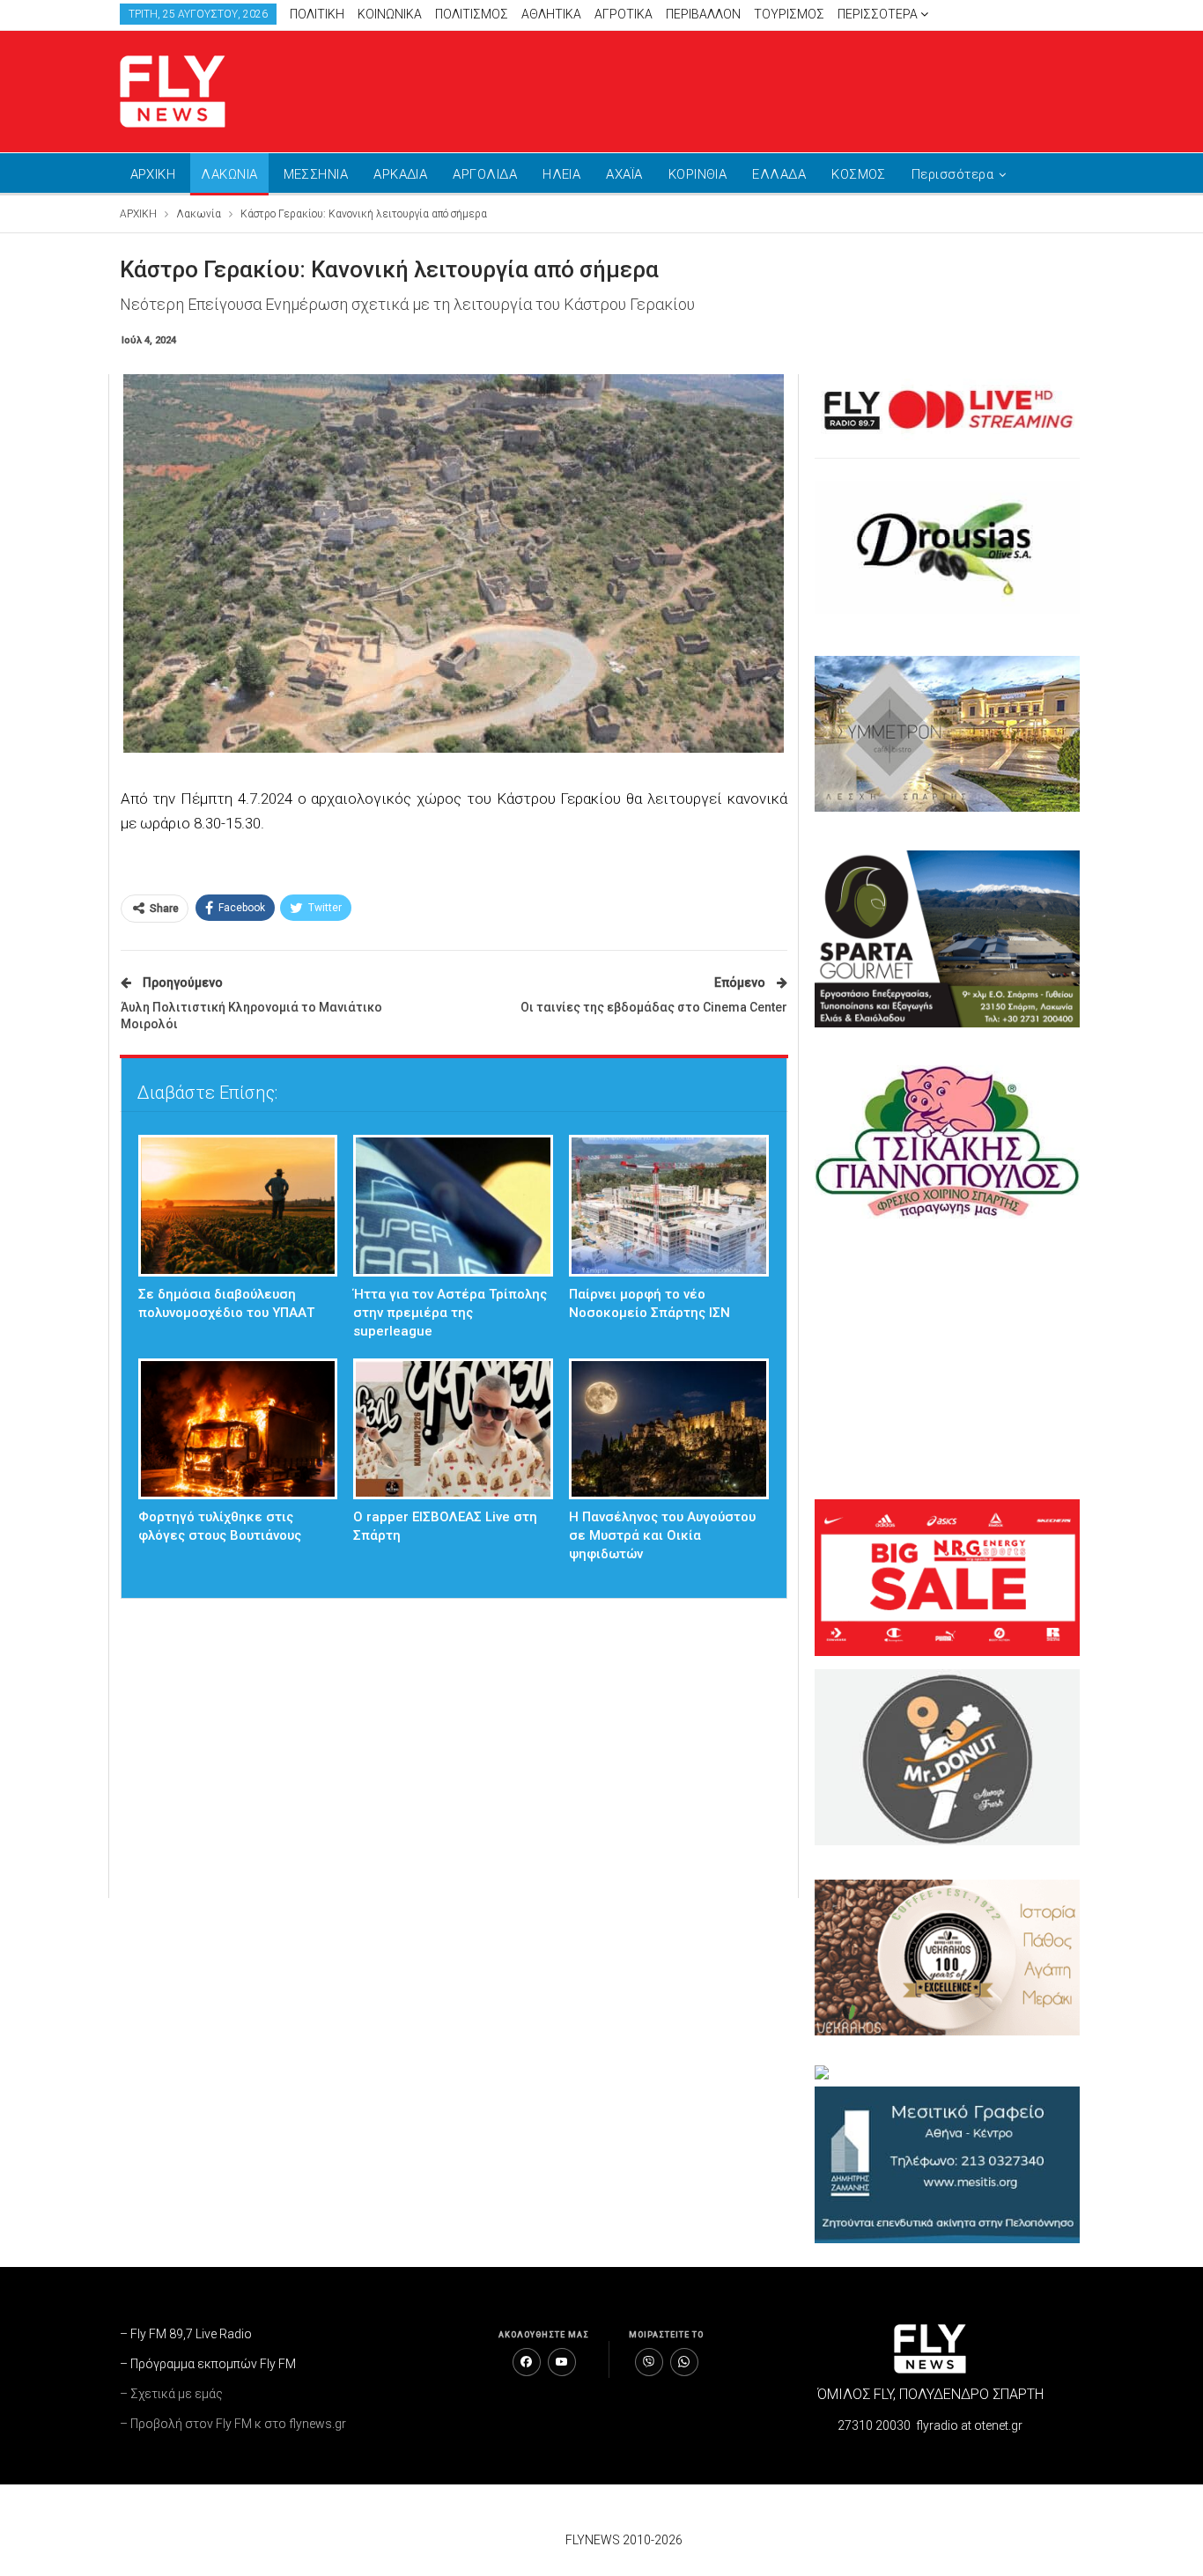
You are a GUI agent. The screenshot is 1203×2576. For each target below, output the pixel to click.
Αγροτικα (624, 14)
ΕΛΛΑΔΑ (779, 174)
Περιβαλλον (703, 14)
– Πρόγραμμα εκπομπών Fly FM (208, 2364)
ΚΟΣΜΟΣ (859, 174)
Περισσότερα (879, 14)
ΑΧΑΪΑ (624, 174)
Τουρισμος (789, 14)
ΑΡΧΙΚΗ (153, 174)
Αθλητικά (551, 14)
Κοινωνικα (390, 14)
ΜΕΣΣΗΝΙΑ (316, 174)
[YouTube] (562, 2362)
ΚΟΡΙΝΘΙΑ (698, 174)
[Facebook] (527, 2362)
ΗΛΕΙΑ (561, 174)
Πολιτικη (317, 14)
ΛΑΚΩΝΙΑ (229, 174)
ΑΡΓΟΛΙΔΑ (485, 174)
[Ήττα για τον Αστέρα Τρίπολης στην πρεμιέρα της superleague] (453, 1206)
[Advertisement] (769, 88)
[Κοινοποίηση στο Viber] (649, 2362)
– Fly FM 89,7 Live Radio (186, 2334)
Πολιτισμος (472, 14)
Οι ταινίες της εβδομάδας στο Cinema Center (654, 1007)
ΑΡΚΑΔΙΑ (400, 174)
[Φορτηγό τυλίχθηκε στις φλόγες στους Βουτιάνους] (238, 1429)
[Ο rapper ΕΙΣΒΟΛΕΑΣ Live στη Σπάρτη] (453, 1429)
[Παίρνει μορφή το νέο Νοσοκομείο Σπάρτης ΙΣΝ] (669, 1206)
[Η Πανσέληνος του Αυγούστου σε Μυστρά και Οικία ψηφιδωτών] (669, 1429)
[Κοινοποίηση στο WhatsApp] (684, 2362)
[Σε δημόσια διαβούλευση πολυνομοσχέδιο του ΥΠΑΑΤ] (238, 1206)
